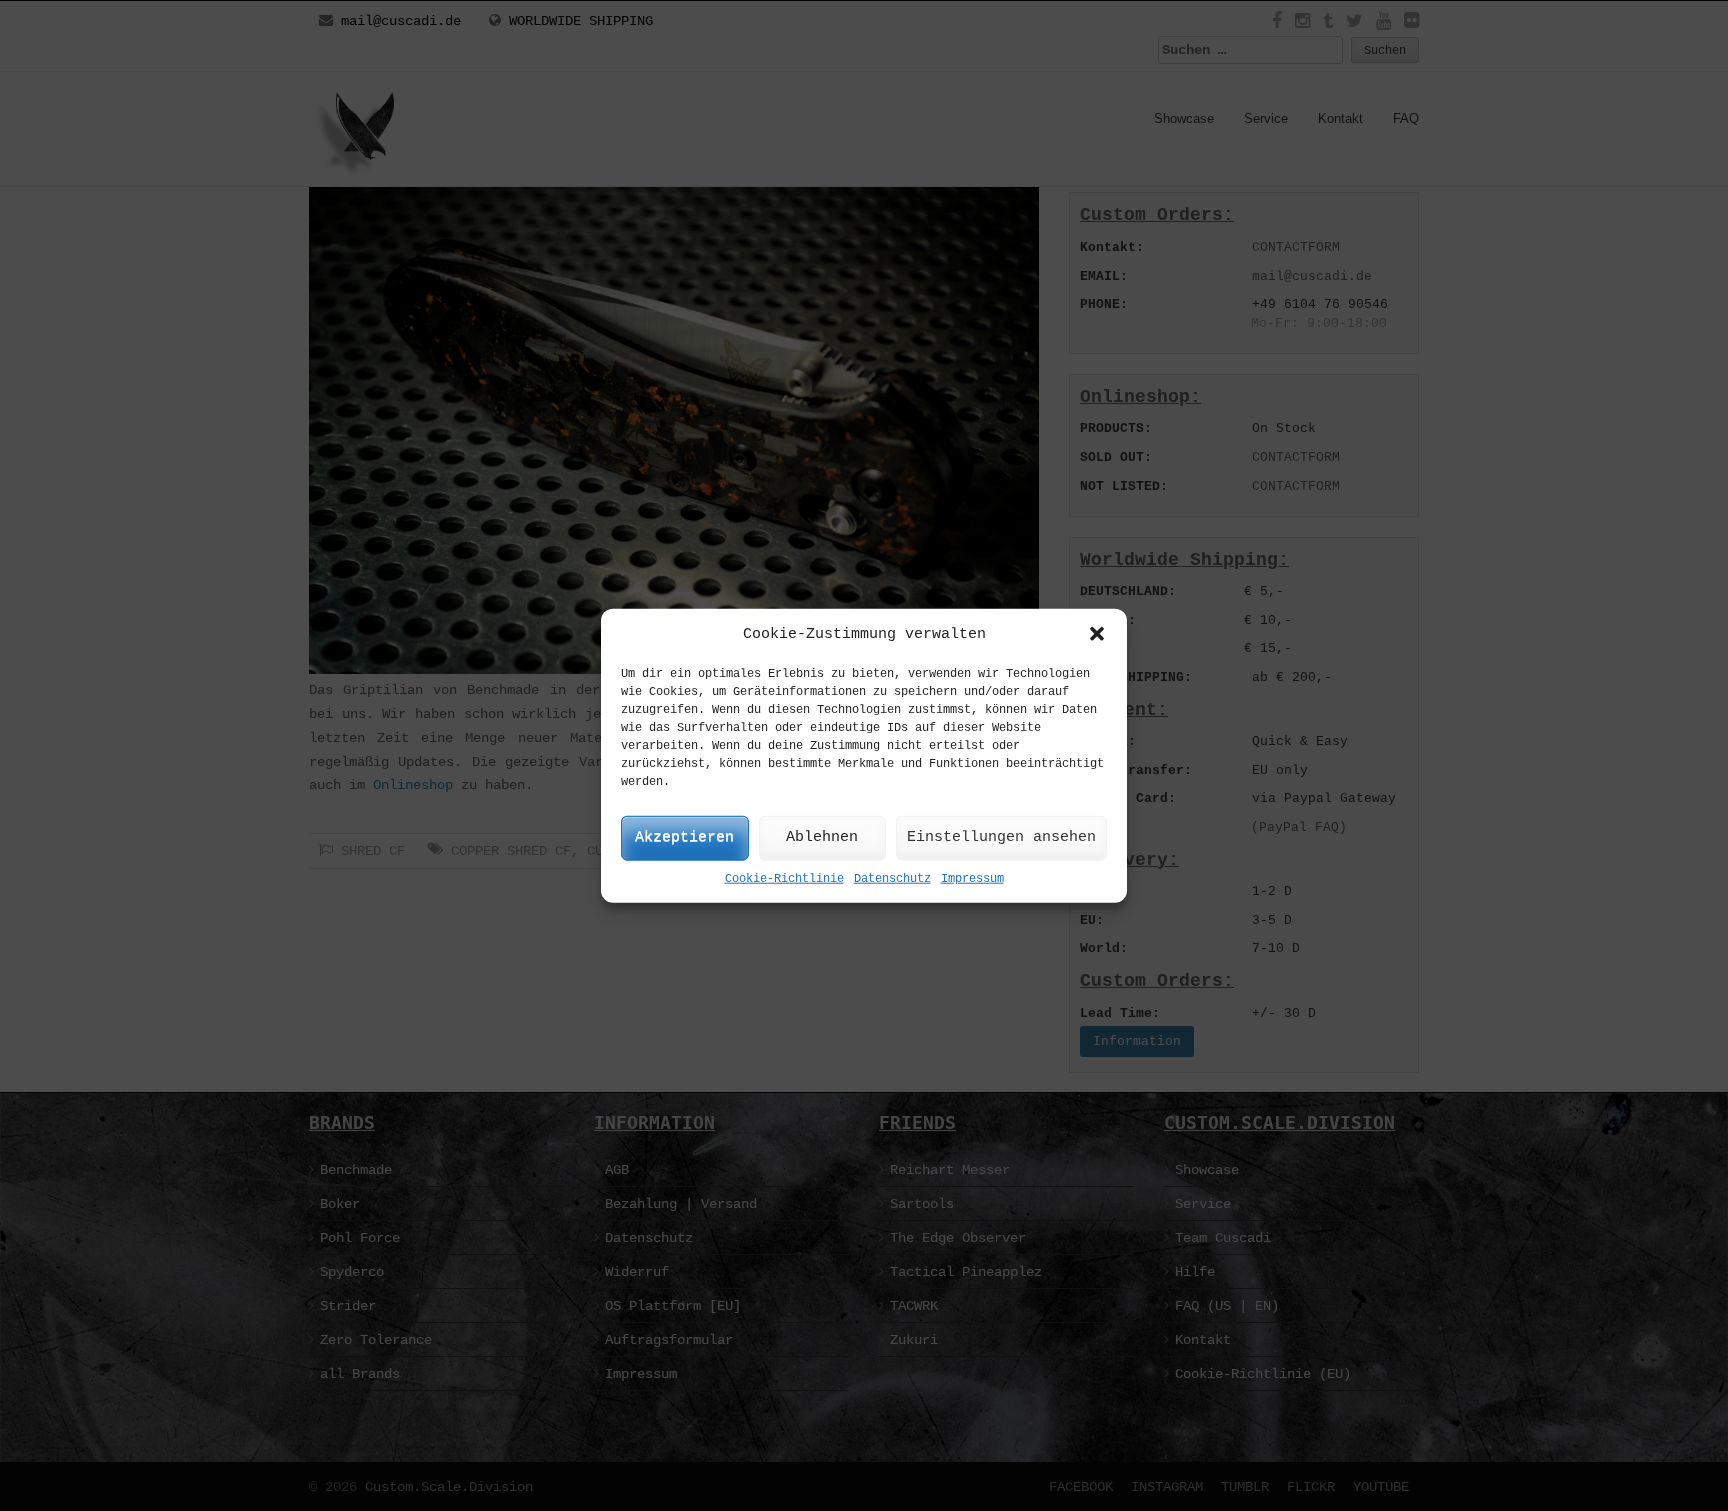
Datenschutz (892, 879)
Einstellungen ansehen (1001, 837)
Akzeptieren (684, 837)
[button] (1097, 634)
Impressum (972, 879)
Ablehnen (822, 837)
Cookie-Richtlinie (784, 879)
